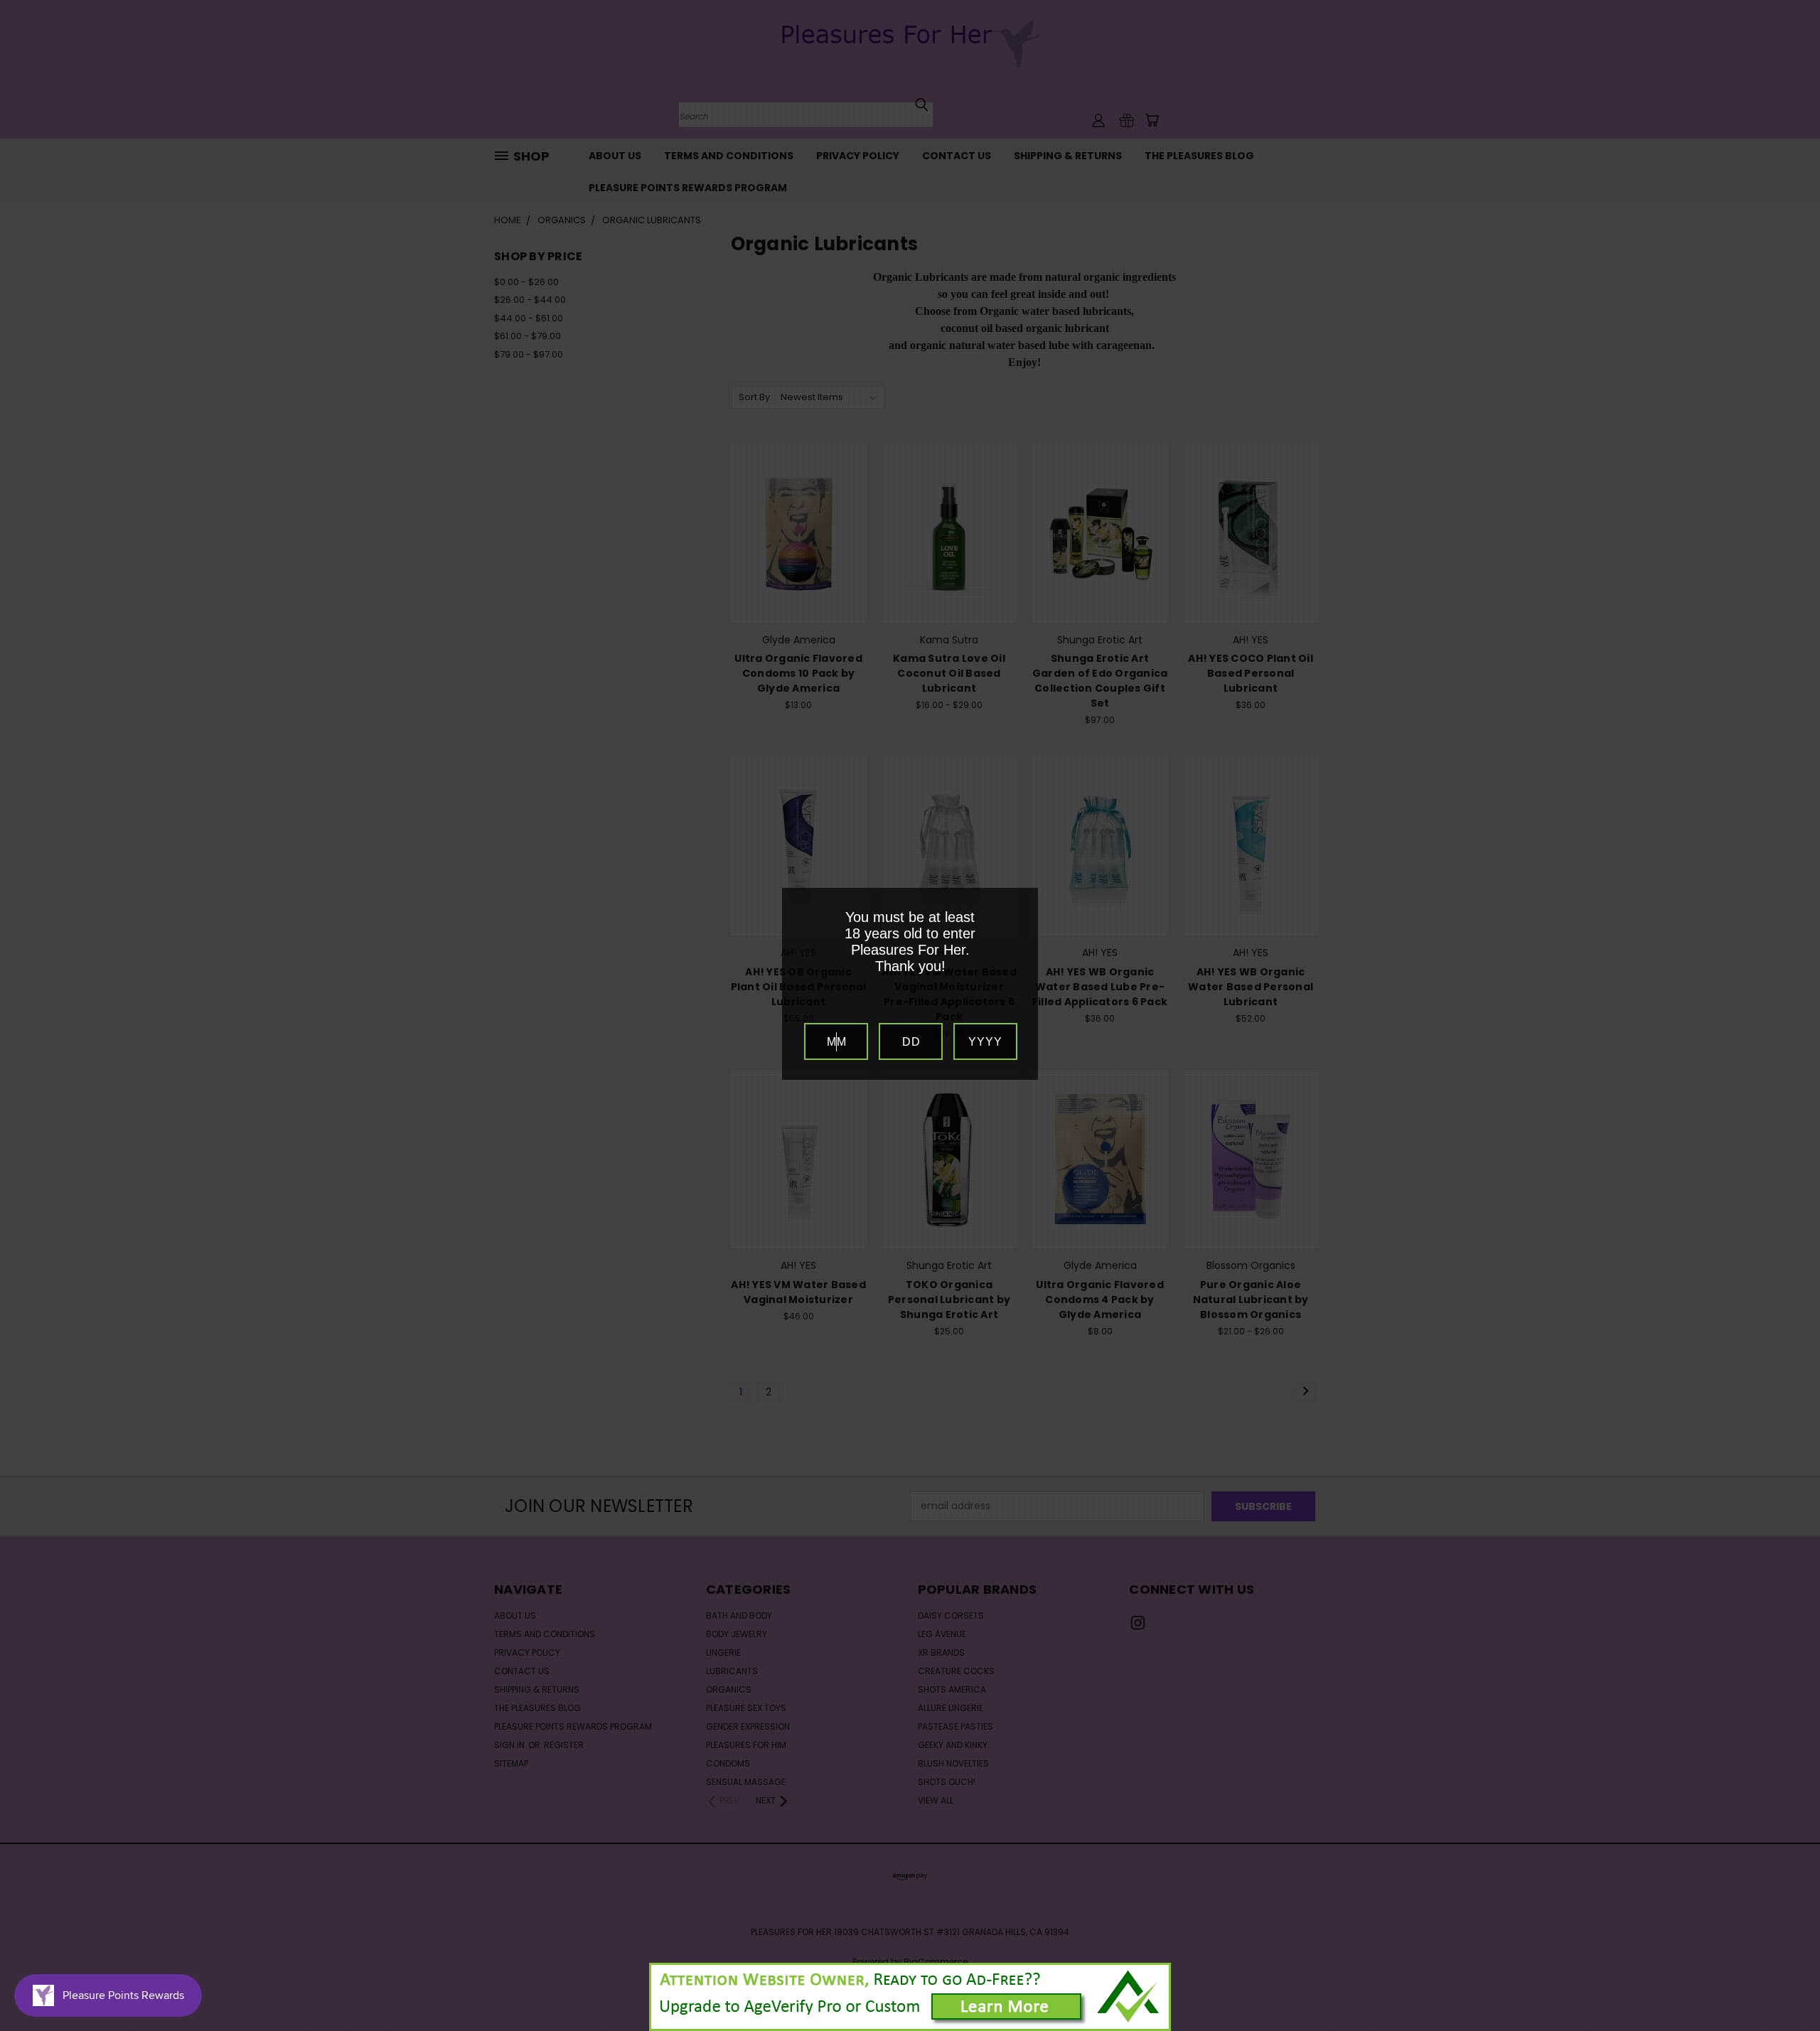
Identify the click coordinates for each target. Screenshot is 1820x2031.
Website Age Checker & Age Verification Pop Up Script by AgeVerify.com (1802, 2027)
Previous (1783, 1987)
